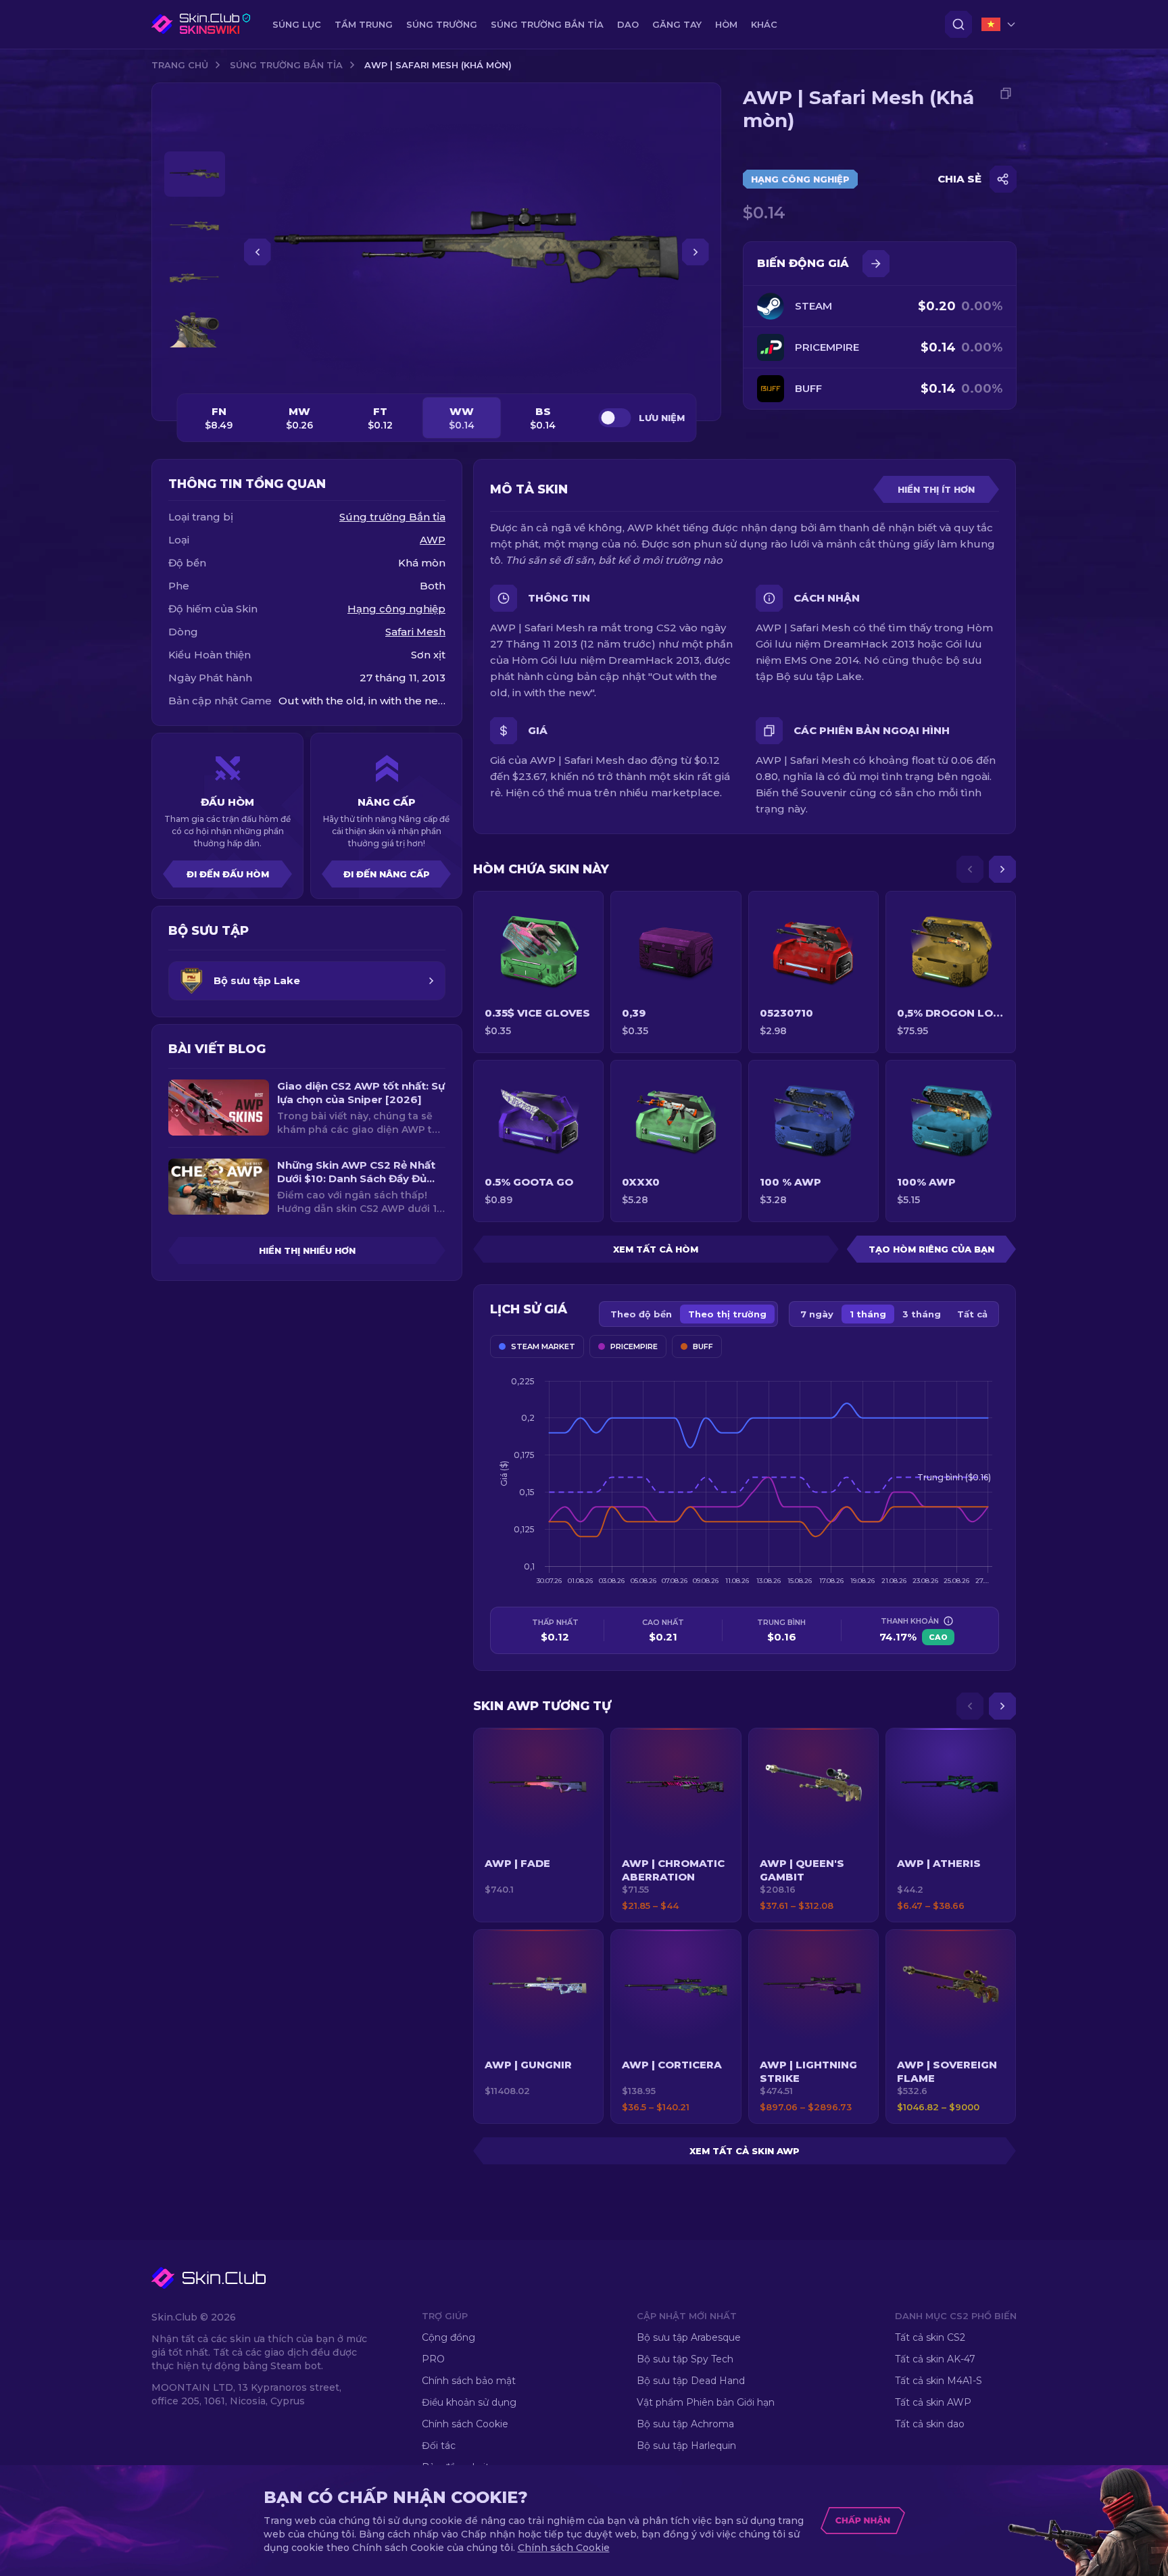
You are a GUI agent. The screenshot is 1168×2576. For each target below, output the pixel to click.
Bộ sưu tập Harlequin (686, 2446)
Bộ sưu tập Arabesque (689, 2337)
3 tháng (922, 1314)
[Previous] (970, 869)
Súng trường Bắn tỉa (286, 65)
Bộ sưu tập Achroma (685, 2424)
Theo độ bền (641, 1314)
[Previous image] (258, 252)
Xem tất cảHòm (656, 1249)
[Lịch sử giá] (876, 264)
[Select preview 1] (195, 174)
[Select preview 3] (195, 278)
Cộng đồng (448, 2337)
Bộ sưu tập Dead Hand (691, 2381)
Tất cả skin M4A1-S (939, 2381)
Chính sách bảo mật (469, 2381)
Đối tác (439, 2446)
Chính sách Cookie (465, 2424)
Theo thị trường (727, 1314)
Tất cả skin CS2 (930, 2337)
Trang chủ (180, 65)
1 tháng (868, 1314)
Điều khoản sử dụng (469, 2402)
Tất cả (972, 1314)
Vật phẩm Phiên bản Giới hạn (706, 2402)
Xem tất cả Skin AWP (745, 2151)
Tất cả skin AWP (933, 2402)
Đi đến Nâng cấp (387, 874)
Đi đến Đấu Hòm (228, 874)
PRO (433, 2359)
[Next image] (696, 252)
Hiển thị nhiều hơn (307, 1250)
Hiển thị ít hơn (936, 489)
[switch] (614, 418)
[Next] (1002, 869)
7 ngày (817, 1314)
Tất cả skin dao (930, 2424)
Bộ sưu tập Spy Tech (685, 2359)
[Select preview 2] (195, 226)
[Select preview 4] (195, 330)
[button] (538, 1825)
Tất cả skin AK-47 (935, 2359)
